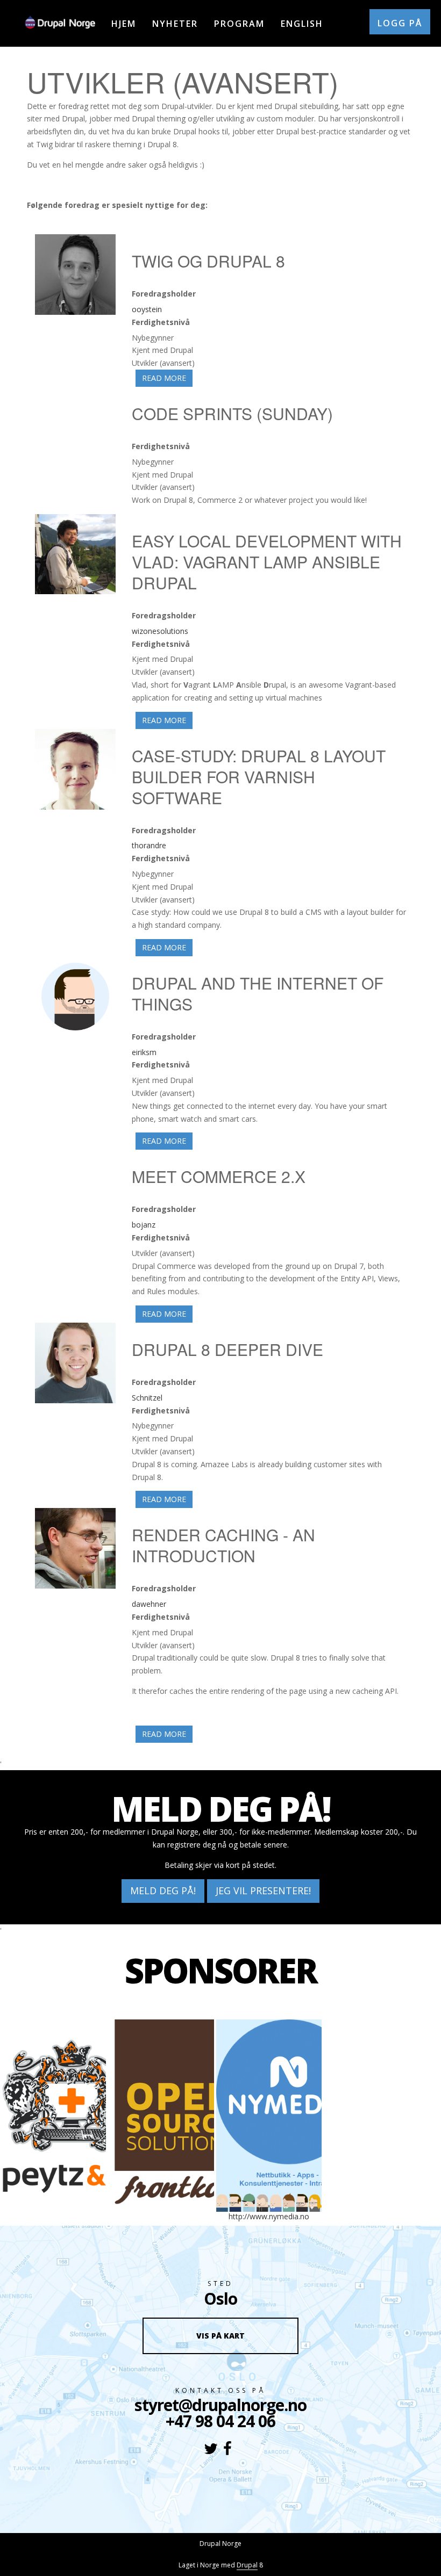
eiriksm (144, 1052)
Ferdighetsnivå (161, 322)
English (302, 24)
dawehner (149, 1604)
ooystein (147, 309)
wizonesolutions (160, 631)
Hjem (124, 24)
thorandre (149, 845)
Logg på (400, 23)
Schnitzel (147, 1398)
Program (239, 24)
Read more (167, 378)
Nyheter (175, 24)
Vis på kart (220, 2336)
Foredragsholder (164, 294)
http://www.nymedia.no (269, 2216)
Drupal (247, 2565)
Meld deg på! (163, 1890)
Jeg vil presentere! (263, 1890)
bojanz (144, 1225)
